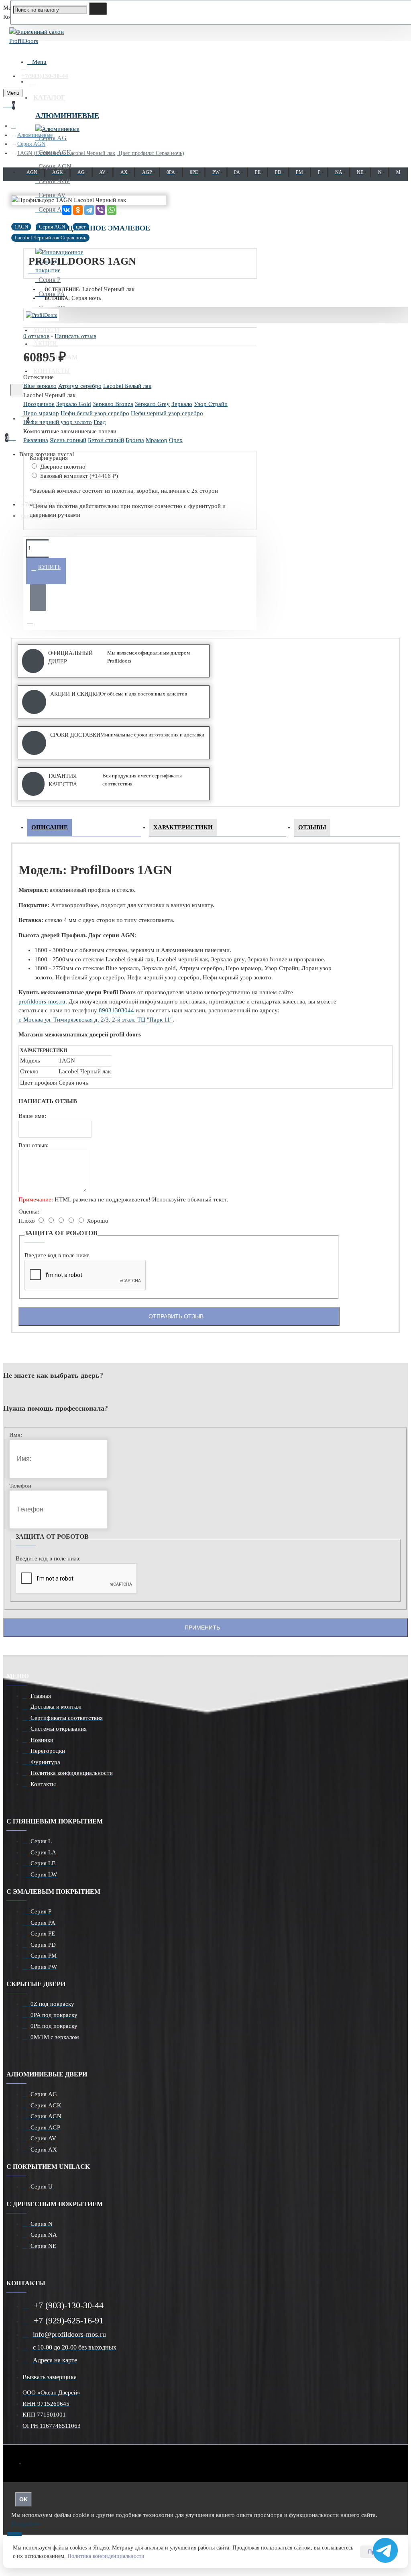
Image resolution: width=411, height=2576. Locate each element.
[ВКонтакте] (67, 210)
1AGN (21, 227)
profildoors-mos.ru (42, 1001)
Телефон (20, 1486)
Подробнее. (27, 2524)
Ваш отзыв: (34, 1145)
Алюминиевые (67, 116)
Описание (50, 827)
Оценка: (29, 1212)
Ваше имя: (32, 1116)
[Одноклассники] (78, 210)
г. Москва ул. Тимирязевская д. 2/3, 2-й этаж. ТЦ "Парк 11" (96, 1020)
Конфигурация (49, 458)
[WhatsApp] (112, 210)
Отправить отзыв (176, 1316)
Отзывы (312, 827)
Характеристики (183, 827)
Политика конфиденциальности (106, 2556)
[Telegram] (89, 210)
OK (23, 2499)
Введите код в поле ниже (57, 1255)
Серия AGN (31, 144)
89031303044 (116, 1010)
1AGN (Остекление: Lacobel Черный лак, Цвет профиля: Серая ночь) (101, 153)
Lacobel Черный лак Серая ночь (50, 238)
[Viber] (100, 210)
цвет (81, 227)
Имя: (16, 1435)
